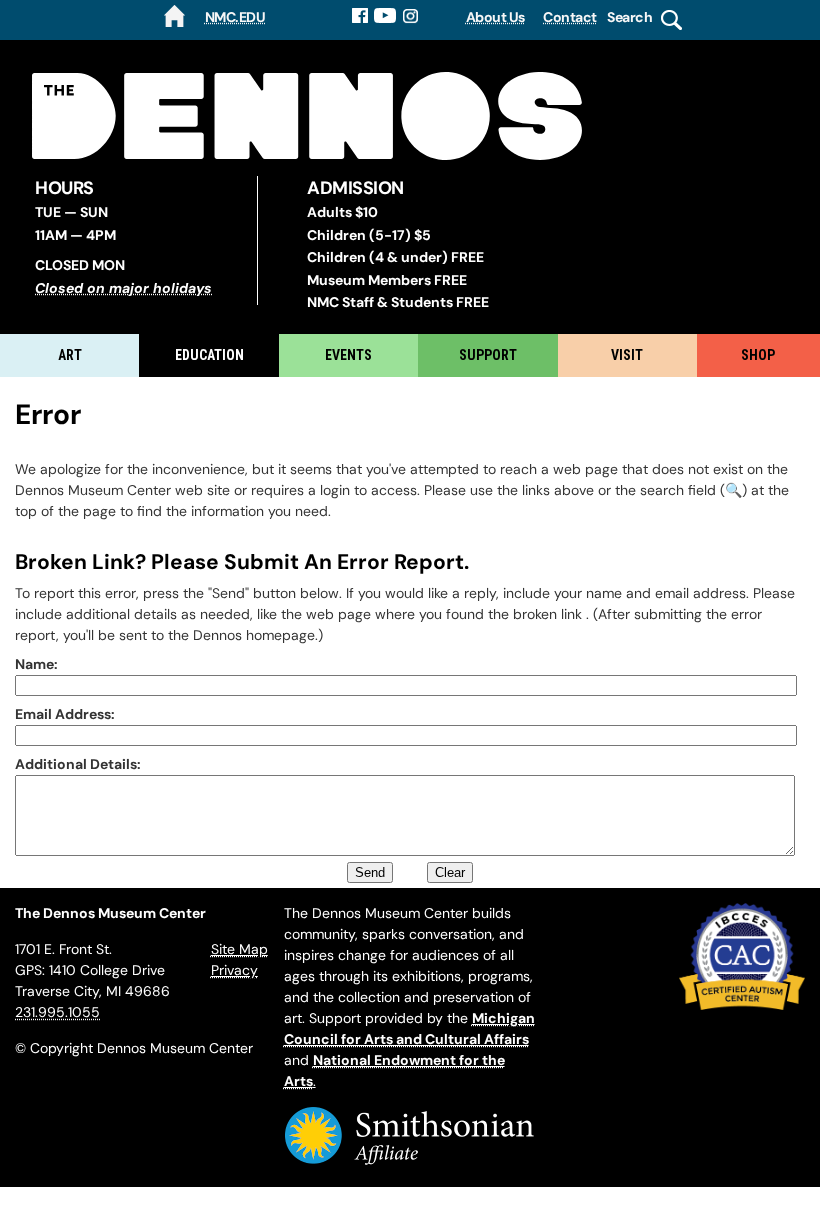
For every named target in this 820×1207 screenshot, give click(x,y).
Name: (36, 664)
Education (209, 355)
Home (174, 16)
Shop (758, 355)
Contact (570, 17)
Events (348, 355)
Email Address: (65, 714)
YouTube (385, 16)
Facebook (360, 16)
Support (488, 355)
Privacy (234, 970)
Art (70, 355)
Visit (627, 355)
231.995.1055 (57, 1012)
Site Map (239, 949)
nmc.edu (235, 17)
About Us (495, 17)
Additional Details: (78, 764)
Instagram (411, 16)
